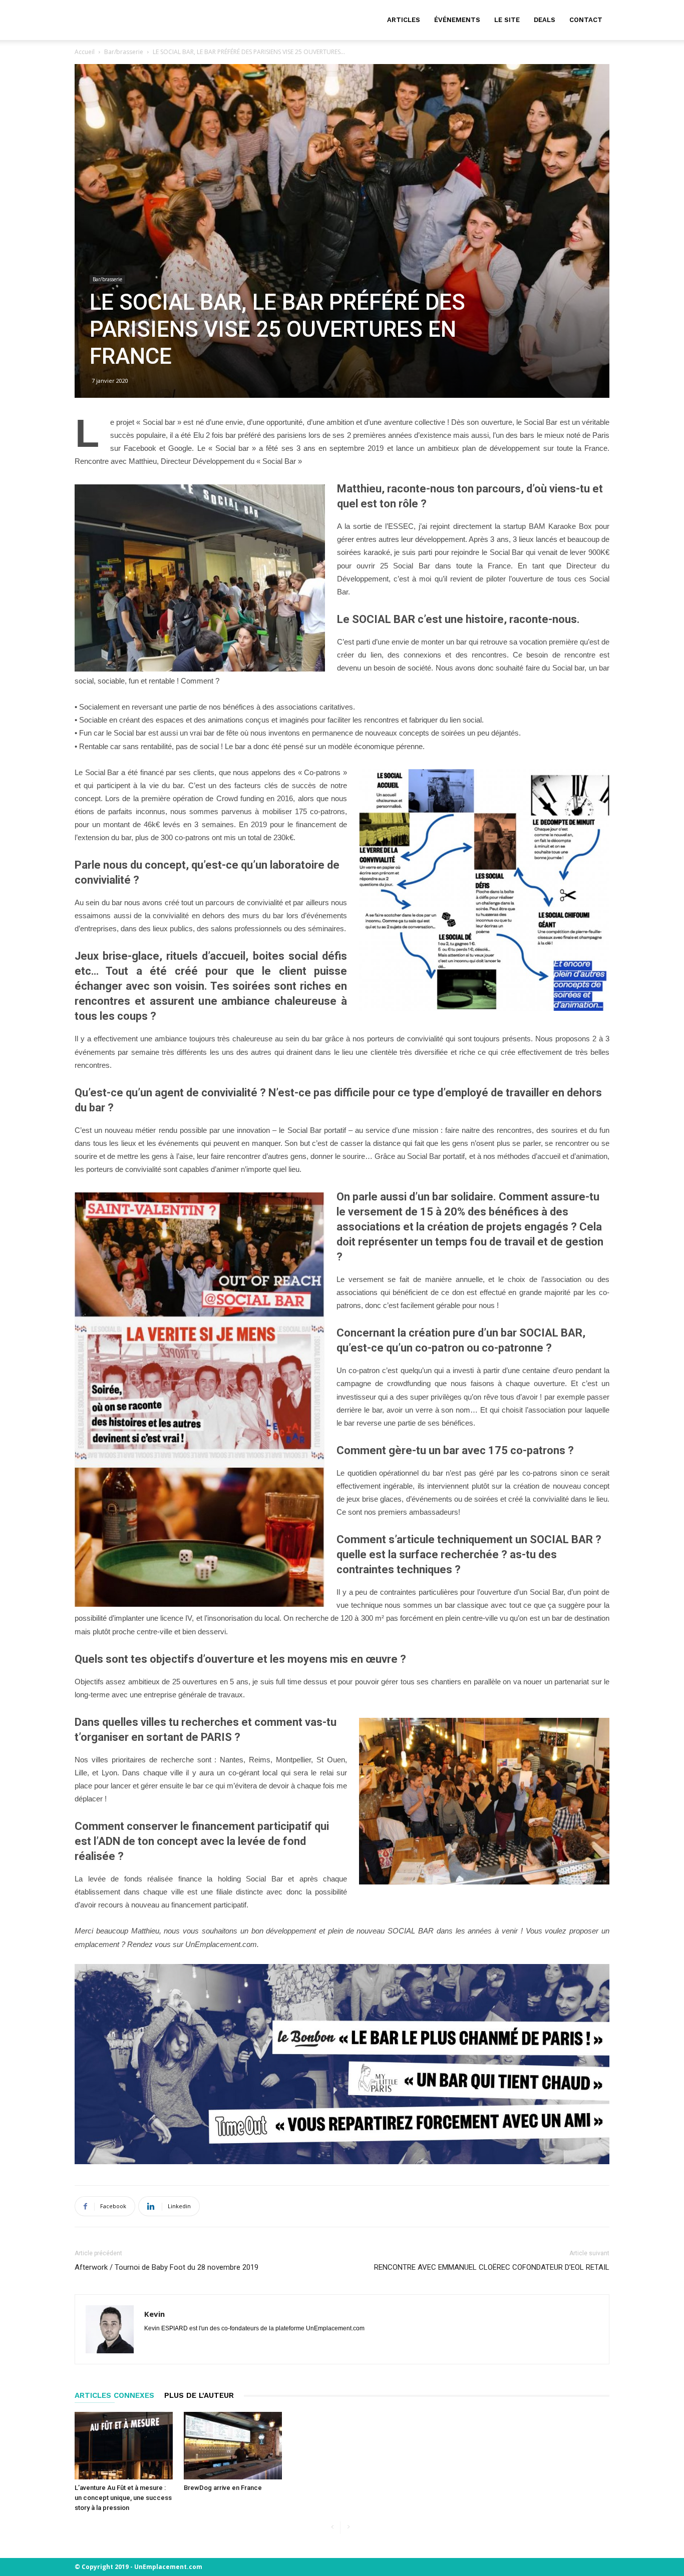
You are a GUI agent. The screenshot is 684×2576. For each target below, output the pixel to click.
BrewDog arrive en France (223, 2488)
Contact (586, 20)
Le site (507, 20)
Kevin (154, 2314)
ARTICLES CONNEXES (114, 2395)
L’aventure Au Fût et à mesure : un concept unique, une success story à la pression (123, 2498)
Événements (457, 20)
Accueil (85, 52)
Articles (404, 20)
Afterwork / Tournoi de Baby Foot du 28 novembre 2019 (166, 2267)
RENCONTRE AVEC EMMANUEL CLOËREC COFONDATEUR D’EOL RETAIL (492, 2267)
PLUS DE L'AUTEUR (199, 2395)
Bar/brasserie (124, 52)
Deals (545, 20)
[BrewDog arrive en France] (233, 2446)
